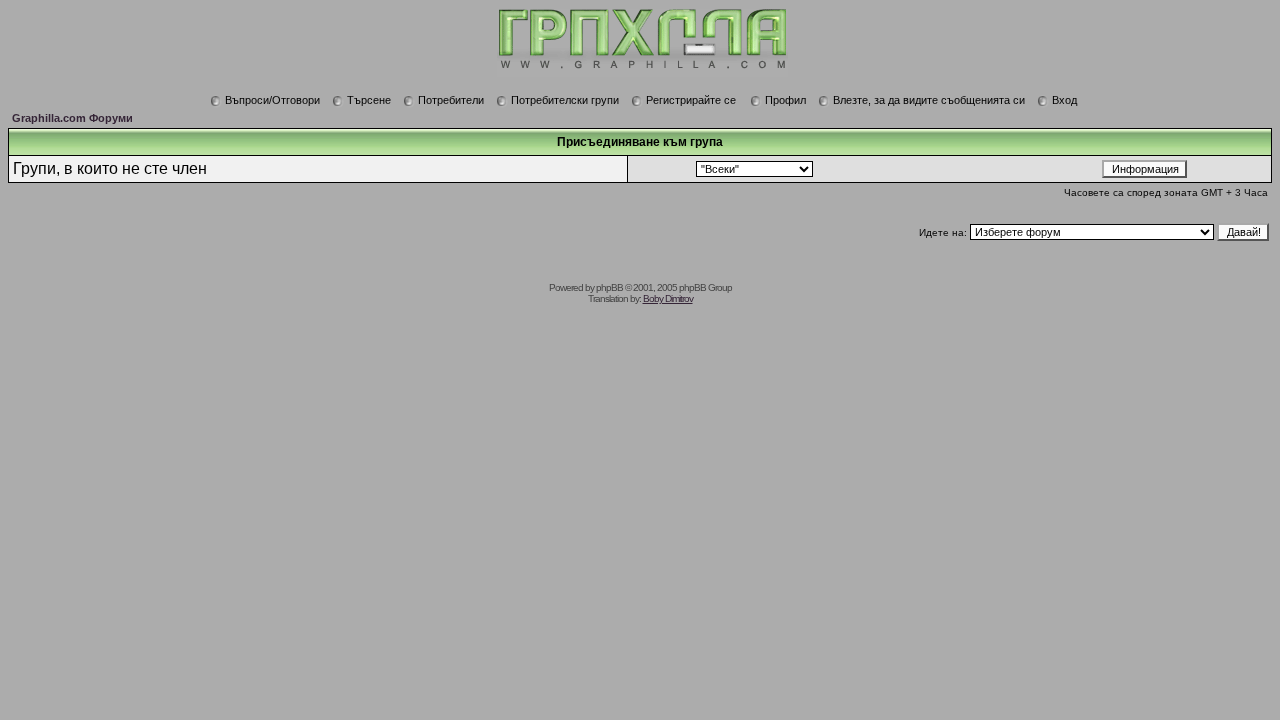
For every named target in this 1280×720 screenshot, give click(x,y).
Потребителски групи (565, 100)
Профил (785, 100)
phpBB (609, 287)
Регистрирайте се (691, 100)
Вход (1064, 100)
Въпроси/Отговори (272, 100)
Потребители (451, 100)
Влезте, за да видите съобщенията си (929, 100)
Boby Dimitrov (668, 298)
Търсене (369, 100)
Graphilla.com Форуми (72, 118)
